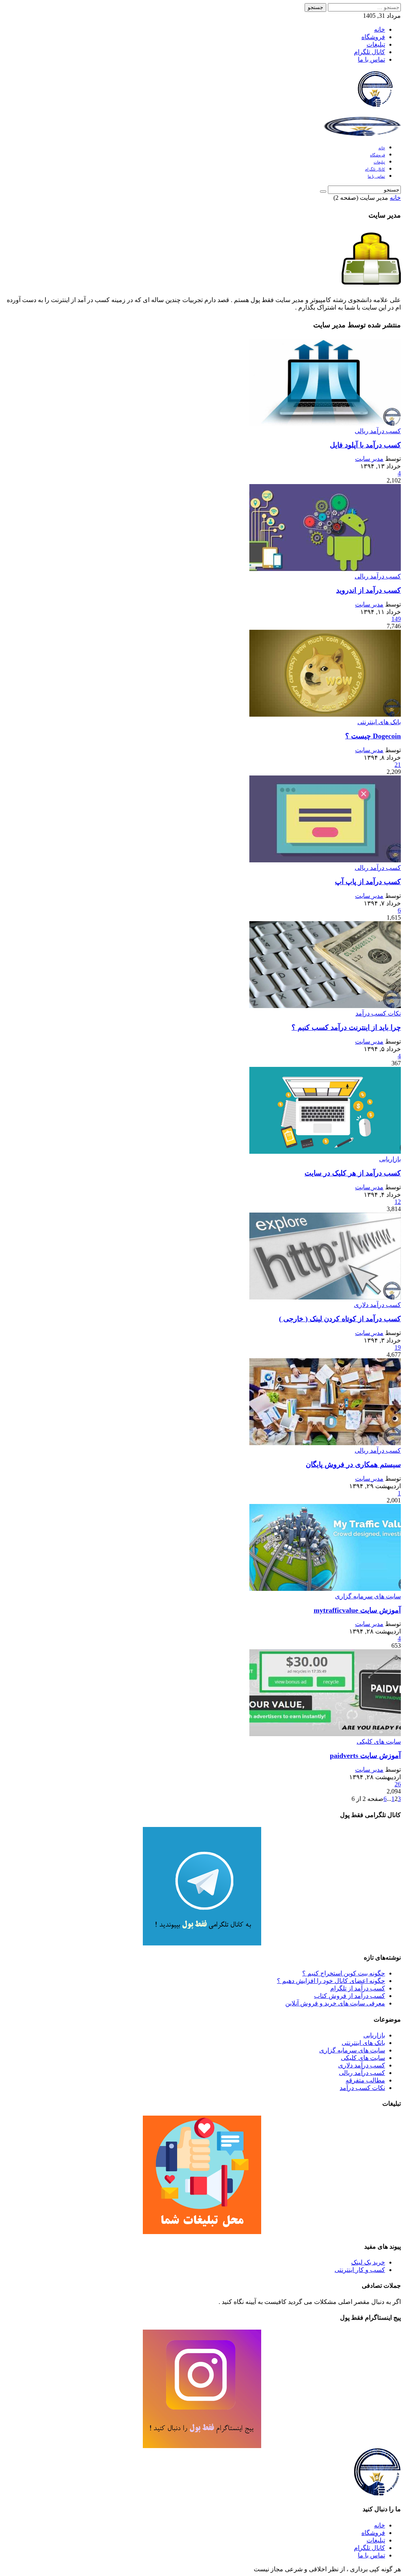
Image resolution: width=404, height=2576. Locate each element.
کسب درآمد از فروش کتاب (350, 1996)
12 (398, 1202)
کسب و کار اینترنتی (360, 2270)
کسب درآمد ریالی (378, 431)
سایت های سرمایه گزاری (368, 1596)
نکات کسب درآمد (378, 1013)
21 (398, 765)
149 (396, 619)
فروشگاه (373, 37)
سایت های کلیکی (379, 1741)
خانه (380, 29)
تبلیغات (376, 44)
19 (398, 1347)
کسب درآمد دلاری (377, 1305)
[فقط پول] (375, 103)
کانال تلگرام (369, 52)
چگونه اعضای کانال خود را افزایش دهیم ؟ (331, 1981)
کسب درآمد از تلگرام (358, 1988)
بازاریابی (390, 1159)
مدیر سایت (369, 459)
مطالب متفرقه (365, 2080)
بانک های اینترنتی (379, 722)
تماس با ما (371, 59)
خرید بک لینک (368, 2262)
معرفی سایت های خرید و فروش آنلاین (335, 2003)
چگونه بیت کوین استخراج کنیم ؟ (344, 1973)
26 (398, 1784)
